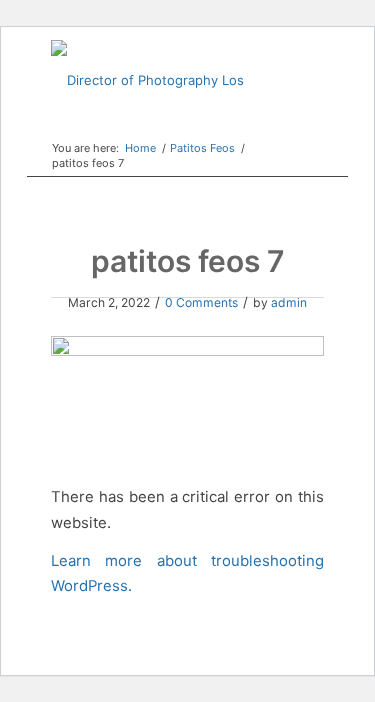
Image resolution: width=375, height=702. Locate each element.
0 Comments (201, 302)
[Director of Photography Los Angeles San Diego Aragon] (160, 80)
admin (289, 302)
